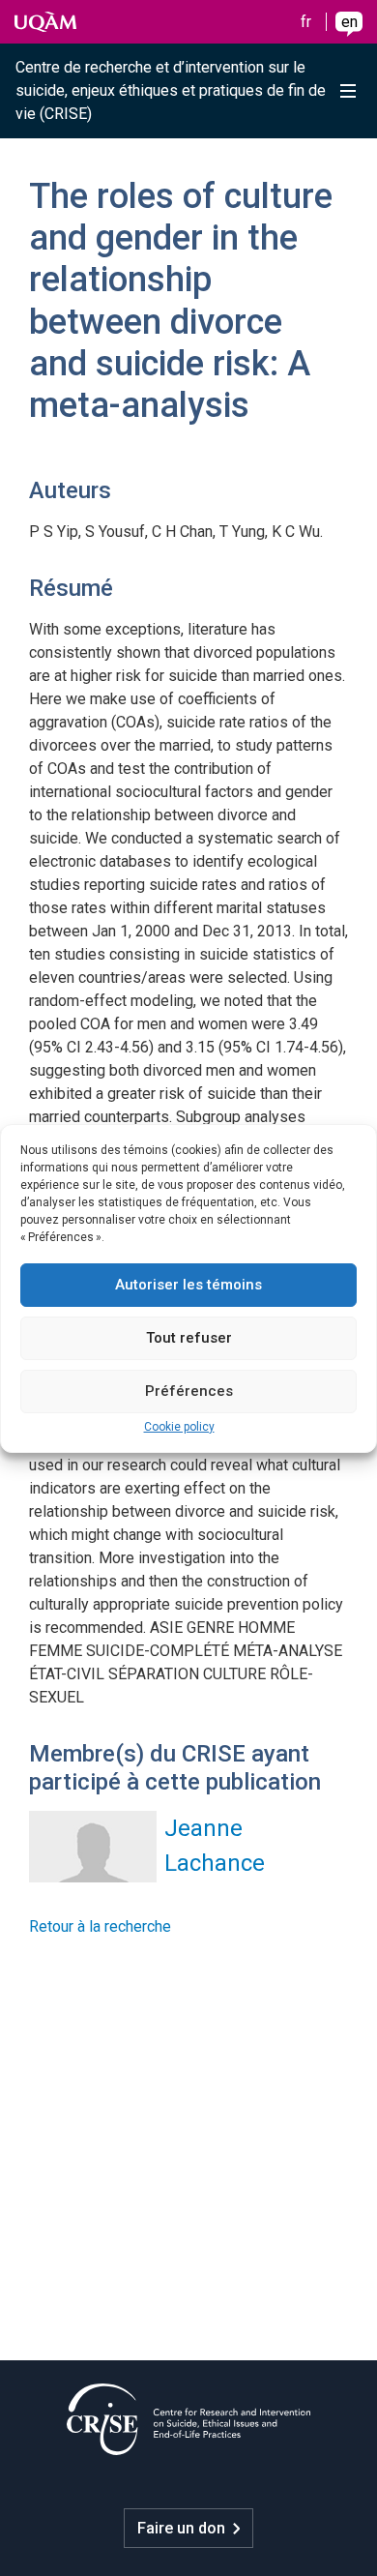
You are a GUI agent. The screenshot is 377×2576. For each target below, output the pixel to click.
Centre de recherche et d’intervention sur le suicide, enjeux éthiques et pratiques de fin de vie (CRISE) (171, 90)
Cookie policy (179, 1427)
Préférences (189, 1391)
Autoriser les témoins (188, 1285)
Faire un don (181, 2528)
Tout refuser (189, 1338)
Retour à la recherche (100, 1926)
